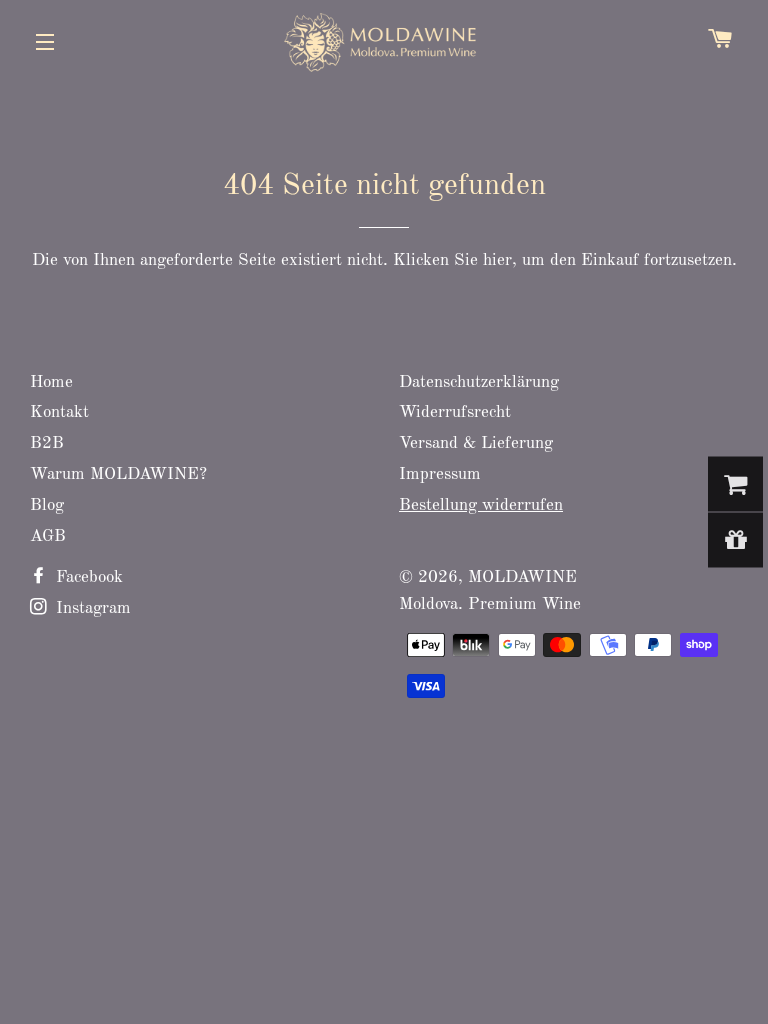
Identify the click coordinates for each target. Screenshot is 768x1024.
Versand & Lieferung (476, 443)
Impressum (440, 474)
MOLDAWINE (522, 577)
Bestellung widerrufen (481, 505)
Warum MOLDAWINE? (118, 474)
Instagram (91, 608)
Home (51, 382)
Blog (47, 505)
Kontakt (59, 412)
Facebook (87, 577)
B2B (47, 443)
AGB (48, 536)
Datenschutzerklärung (479, 382)
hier (497, 260)
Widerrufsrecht (455, 412)
